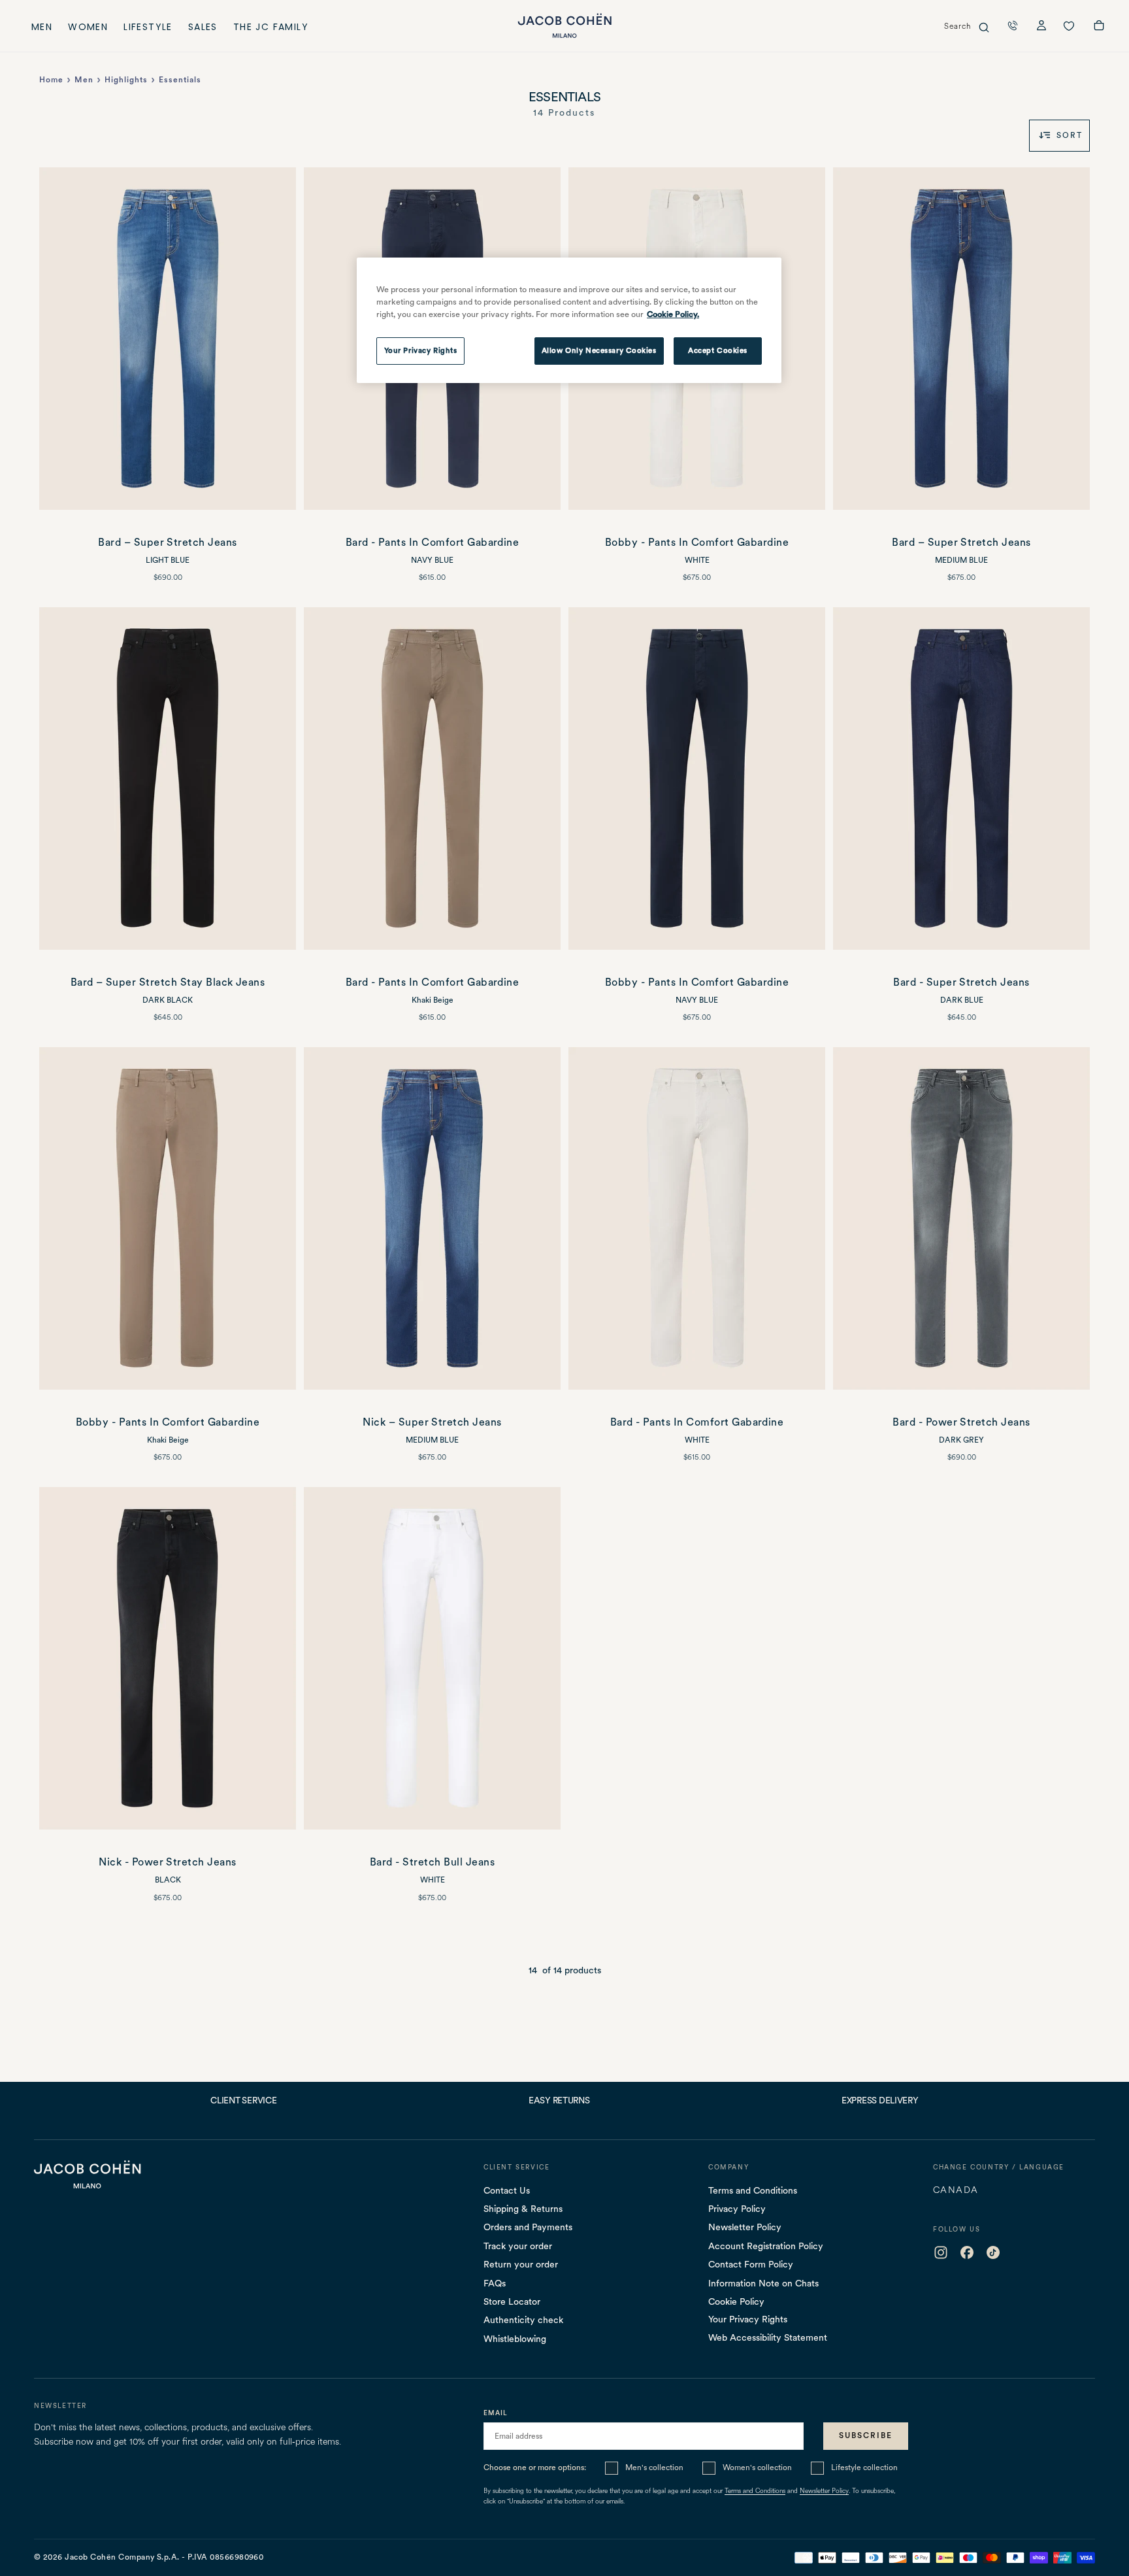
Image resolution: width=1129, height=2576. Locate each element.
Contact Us (507, 2190)
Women (88, 28)
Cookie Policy (736, 2301)
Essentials (180, 80)
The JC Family (271, 28)
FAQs (495, 2283)
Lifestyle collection (864, 2467)
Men (42, 28)
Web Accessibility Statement (768, 2337)
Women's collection (757, 2467)
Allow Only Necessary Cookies (599, 350)
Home (51, 80)
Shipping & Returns (523, 2209)
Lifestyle (148, 28)
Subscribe (866, 2435)
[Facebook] (967, 2252)
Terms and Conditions (753, 2190)
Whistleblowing (515, 2339)
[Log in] (1041, 27)
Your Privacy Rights (748, 2319)
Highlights (126, 80)
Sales (203, 28)
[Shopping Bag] (1099, 27)
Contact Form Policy (751, 2264)
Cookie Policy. (673, 314)
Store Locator (512, 2301)
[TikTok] (993, 2252)
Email (496, 2413)
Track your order (518, 2246)
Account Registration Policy (766, 2246)
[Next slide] (279, 339)
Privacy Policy (737, 2209)
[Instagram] (941, 2252)
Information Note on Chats (763, 2283)
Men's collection (654, 2467)
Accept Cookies (718, 350)
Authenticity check (523, 2320)
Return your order (521, 2264)
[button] (1013, 25)
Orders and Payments (528, 2227)
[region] (569, 320)
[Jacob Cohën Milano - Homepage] (564, 26)
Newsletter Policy (745, 2227)
